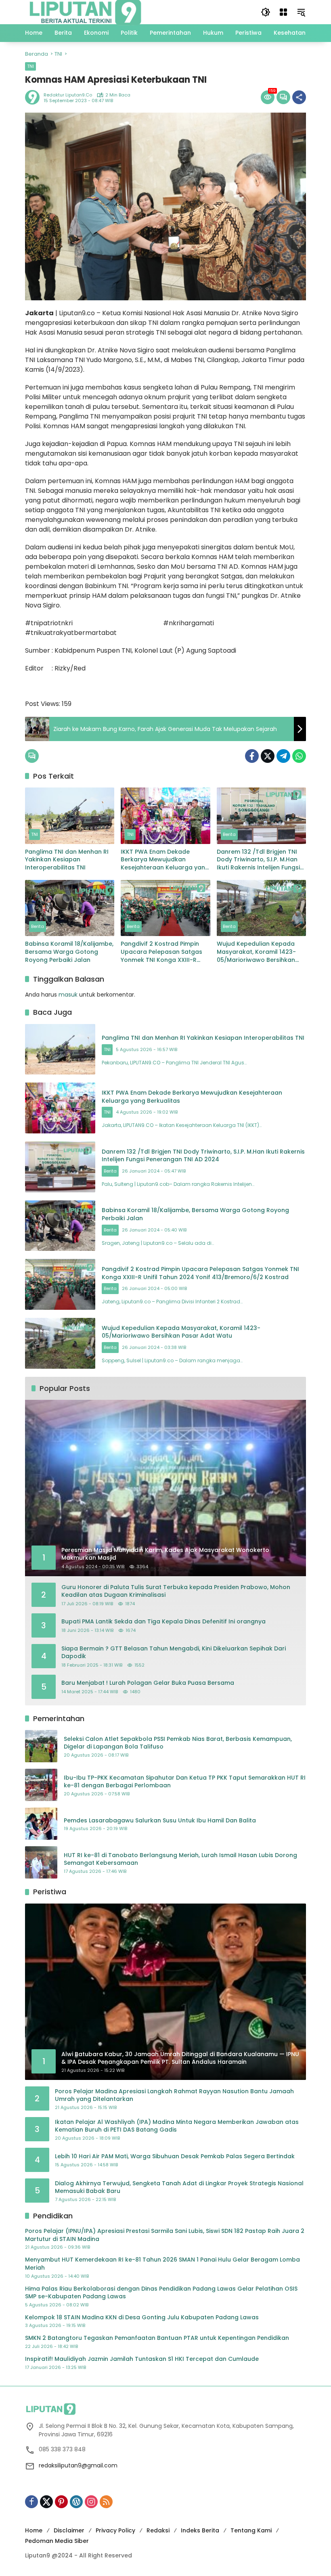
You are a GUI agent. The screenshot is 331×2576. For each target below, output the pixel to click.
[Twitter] (268, 756)
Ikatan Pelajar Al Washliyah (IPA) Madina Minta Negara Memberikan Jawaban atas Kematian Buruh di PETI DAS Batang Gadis (177, 2126)
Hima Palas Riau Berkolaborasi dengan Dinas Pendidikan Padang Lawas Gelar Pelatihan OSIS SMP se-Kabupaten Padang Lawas (161, 2293)
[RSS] (106, 2502)
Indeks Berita (200, 2530)
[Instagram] (91, 2502)
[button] (266, 12)
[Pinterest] (61, 2502)
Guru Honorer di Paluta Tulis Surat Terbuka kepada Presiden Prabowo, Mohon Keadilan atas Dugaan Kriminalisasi (176, 1591)
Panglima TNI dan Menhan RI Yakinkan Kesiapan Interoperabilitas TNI (67, 860)
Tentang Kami (251, 2530)
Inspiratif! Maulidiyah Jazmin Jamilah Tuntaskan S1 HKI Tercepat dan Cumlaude (142, 2359)
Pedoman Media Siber (57, 2541)
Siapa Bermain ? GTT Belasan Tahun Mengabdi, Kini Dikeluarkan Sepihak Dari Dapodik (174, 1653)
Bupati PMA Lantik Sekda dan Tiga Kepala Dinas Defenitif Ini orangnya (163, 1622)
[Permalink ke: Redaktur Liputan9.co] (34, 97)
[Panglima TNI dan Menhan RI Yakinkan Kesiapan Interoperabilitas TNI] (70, 816)
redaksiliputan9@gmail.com (78, 2465)
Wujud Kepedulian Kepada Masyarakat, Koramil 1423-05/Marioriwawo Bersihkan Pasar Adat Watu (256, 952)
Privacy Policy (115, 2530)
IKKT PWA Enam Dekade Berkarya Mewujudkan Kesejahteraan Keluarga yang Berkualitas (165, 860)
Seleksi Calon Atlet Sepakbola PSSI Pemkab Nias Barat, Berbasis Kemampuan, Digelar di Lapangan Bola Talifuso (178, 1743)
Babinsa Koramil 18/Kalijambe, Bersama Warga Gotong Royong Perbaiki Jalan (69, 952)
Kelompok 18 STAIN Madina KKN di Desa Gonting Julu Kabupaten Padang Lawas (142, 2317)
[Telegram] (283, 756)
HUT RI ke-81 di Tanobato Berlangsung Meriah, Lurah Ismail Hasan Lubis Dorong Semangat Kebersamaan (180, 1859)
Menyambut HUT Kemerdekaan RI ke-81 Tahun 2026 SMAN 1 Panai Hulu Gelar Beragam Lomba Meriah (162, 2264)
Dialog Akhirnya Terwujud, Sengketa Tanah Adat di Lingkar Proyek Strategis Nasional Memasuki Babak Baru (179, 2188)
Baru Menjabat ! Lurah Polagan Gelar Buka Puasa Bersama (148, 1683)
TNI (30, 66)
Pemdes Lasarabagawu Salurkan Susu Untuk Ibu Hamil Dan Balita (160, 1821)
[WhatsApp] (299, 756)
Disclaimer (69, 2530)
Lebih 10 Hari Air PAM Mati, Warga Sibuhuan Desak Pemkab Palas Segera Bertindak (175, 2156)
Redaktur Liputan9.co (68, 95)
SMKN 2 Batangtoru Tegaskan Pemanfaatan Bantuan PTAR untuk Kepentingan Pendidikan (157, 2338)
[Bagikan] (299, 97)
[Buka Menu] (283, 12)
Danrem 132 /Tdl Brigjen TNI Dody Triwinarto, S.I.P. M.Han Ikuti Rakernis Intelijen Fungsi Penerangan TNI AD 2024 (258, 860)
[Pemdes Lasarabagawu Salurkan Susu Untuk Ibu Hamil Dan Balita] (41, 1824)
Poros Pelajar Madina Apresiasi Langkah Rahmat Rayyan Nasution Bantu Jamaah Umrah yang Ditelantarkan (174, 2095)
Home (34, 2530)
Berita (229, 834)
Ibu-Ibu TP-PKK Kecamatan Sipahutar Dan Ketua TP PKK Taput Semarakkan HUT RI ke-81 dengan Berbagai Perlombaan (185, 1782)
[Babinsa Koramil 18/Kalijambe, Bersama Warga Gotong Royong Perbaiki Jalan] (70, 908)
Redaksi (158, 2530)
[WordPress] (76, 2502)
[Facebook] (252, 756)
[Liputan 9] (86, 12)
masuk (68, 995)
